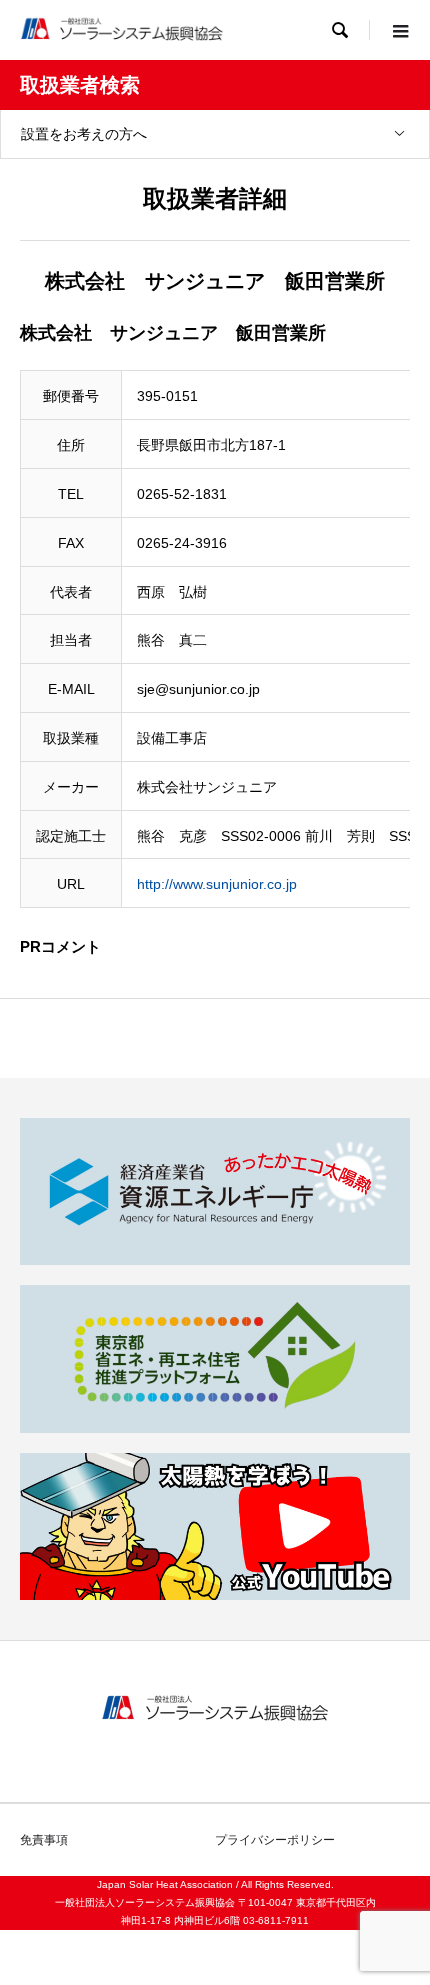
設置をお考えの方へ (84, 134)
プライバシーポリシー (275, 1840)
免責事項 (44, 1840)
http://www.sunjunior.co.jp (217, 884)
